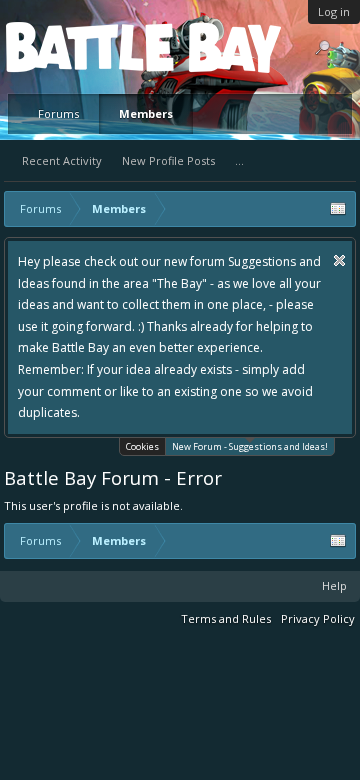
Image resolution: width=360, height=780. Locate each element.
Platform (79, 46)
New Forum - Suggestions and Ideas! (250, 446)
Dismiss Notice (339, 260)
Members (146, 113)
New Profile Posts (168, 160)
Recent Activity (62, 160)
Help (334, 585)
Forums (58, 113)
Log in (334, 11)
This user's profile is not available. (93, 505)
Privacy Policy (318, 618)
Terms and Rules (226, 618)
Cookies (142, 446)
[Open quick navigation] (338, 209)
